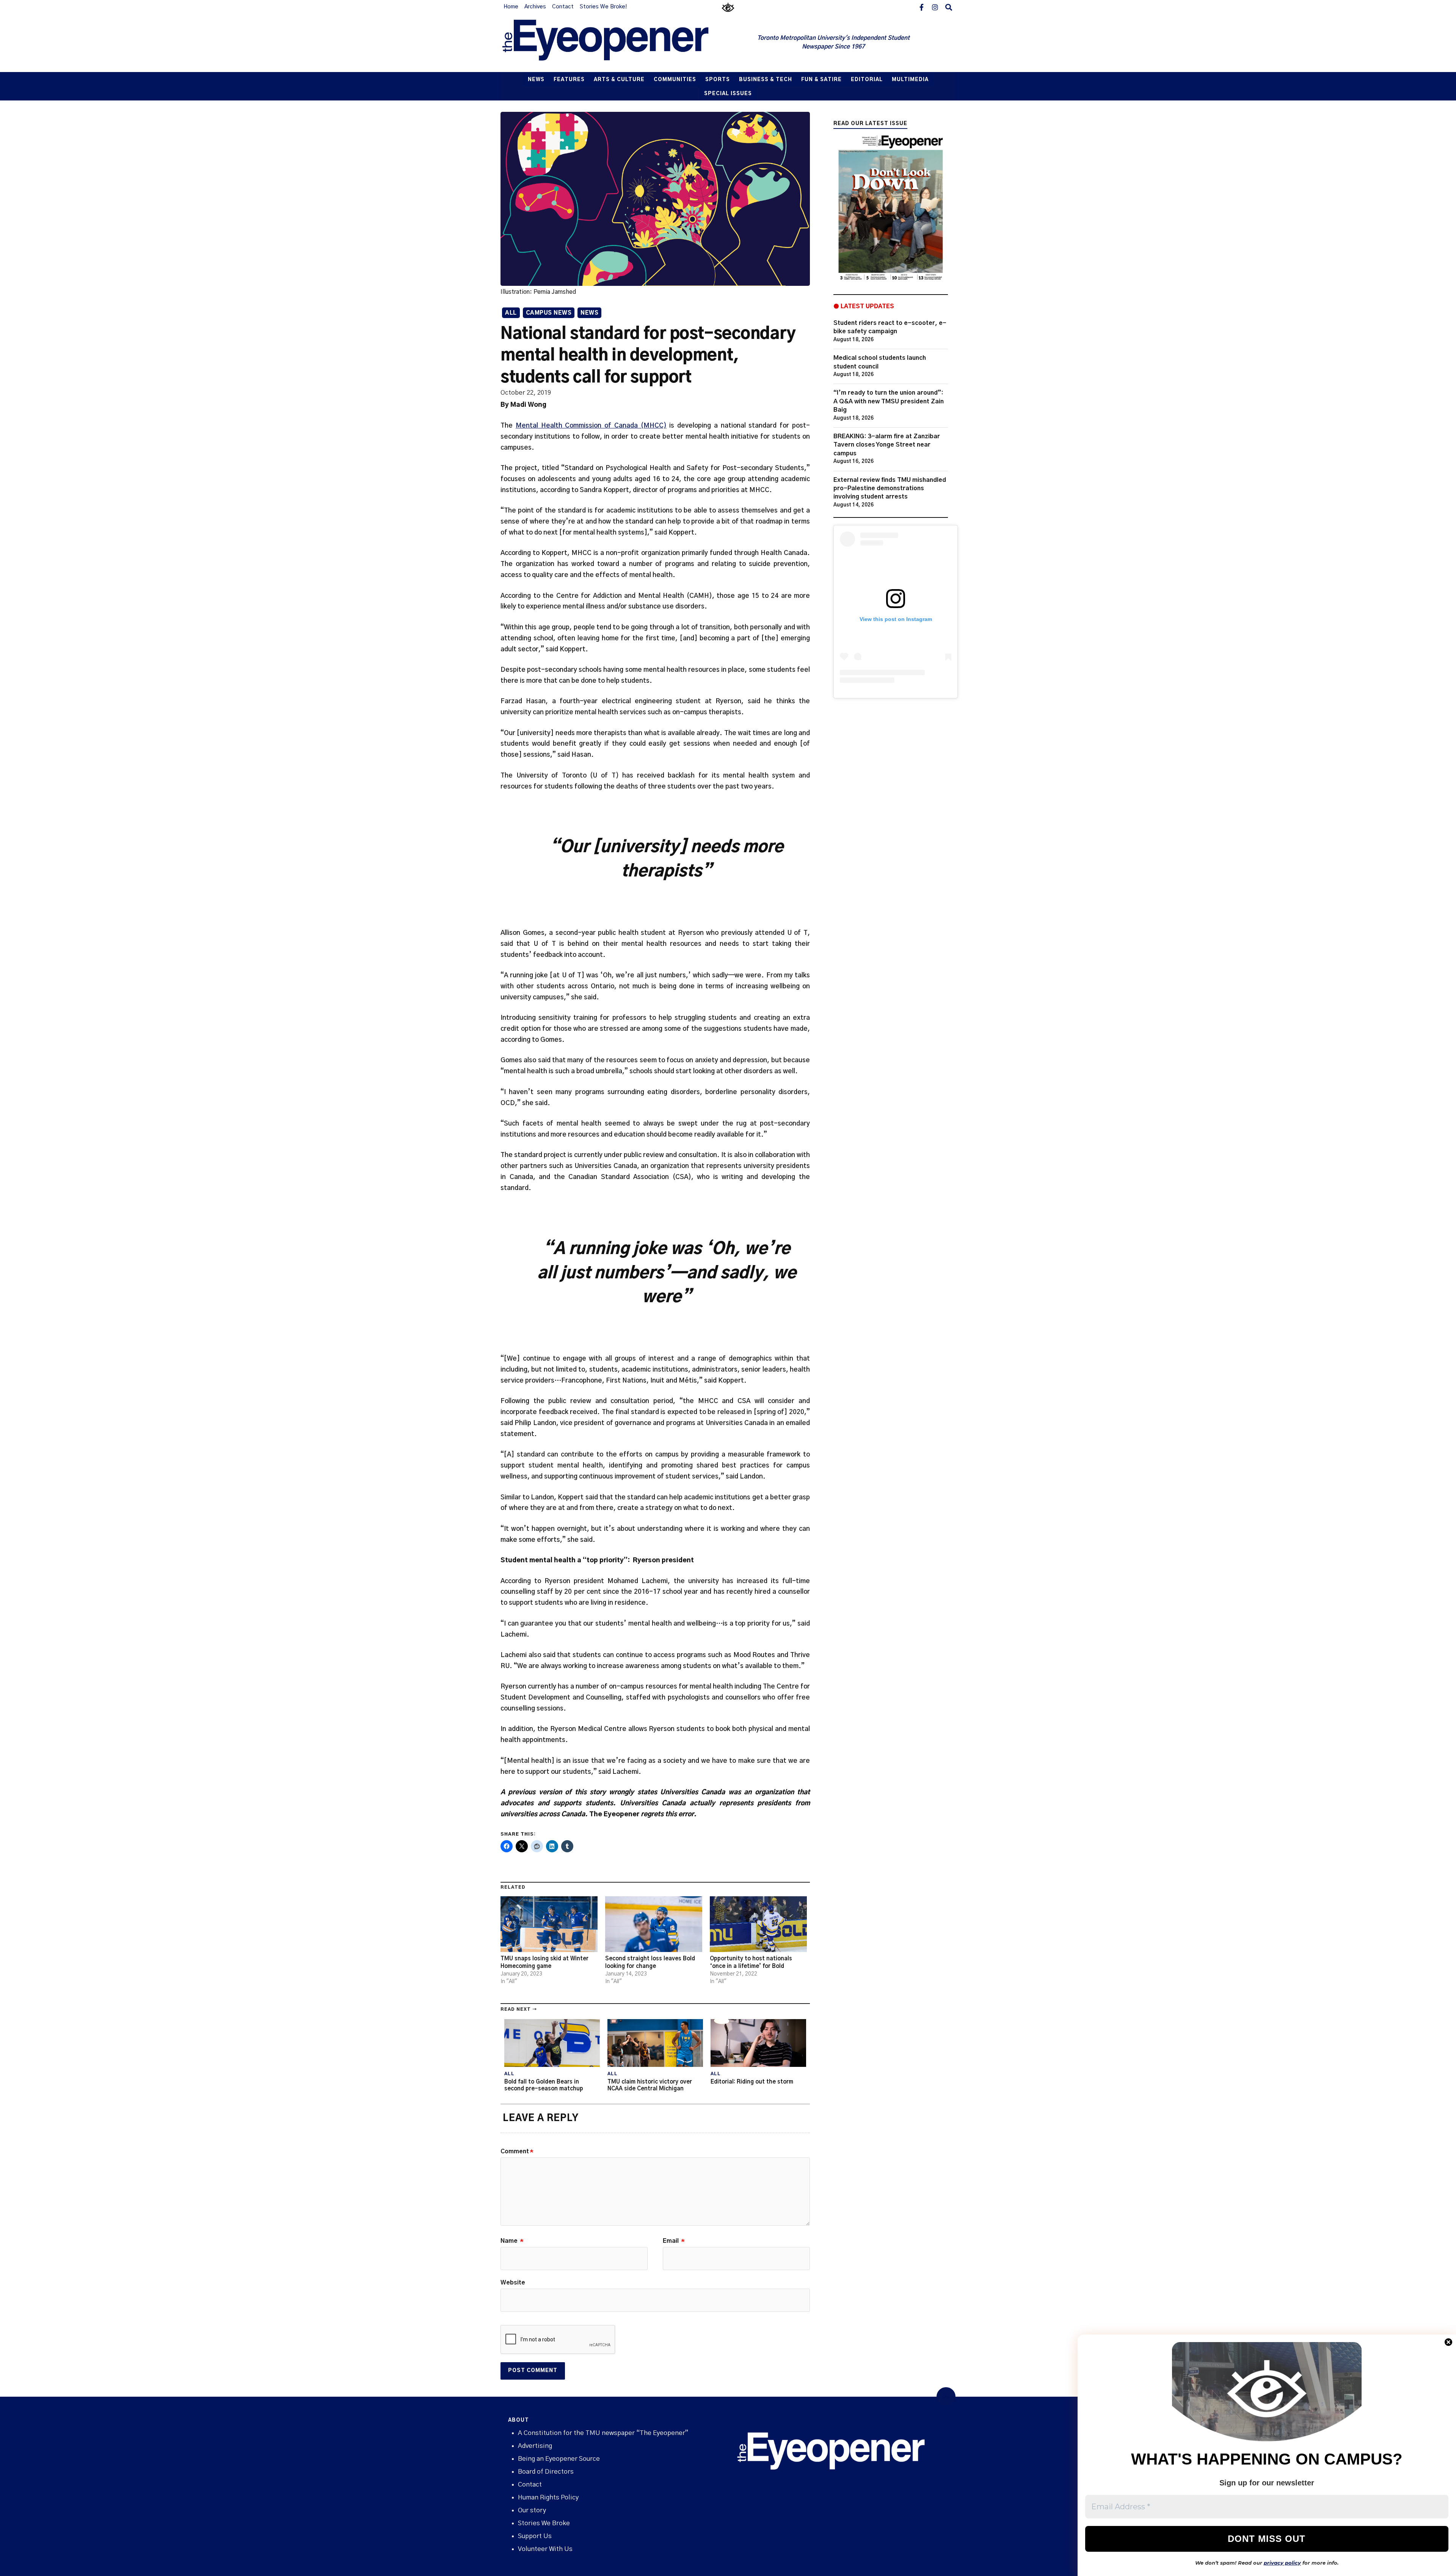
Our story (532, 2510)
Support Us (535, 2536)
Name (512, 2241)
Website (513, 2283)
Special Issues (728, 94)
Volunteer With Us (545, 2549)
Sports (718, 80)
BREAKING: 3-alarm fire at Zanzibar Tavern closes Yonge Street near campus (887, 445)
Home (511, 7)
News (536, 80)
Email (674, 2241)
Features (569, 80)
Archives (535, 7)
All (511, 313)
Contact (563, 7)
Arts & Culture (619, 80)
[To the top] (946, 2397)
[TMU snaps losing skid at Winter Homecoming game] (549, 1924)
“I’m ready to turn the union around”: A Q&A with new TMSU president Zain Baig (889, 401)
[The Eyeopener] (621, 43)
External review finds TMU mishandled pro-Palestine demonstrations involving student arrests (890, 488)
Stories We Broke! (603, 7)
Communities (675, 80)
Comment (517, 2151)
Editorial (867, 80)
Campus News (549, 313)
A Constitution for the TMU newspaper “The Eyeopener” (603, 2433)
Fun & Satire (821, 80)
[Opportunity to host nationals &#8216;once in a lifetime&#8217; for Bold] (758, 1924)
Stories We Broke (544, 2523)
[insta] (935, 7)
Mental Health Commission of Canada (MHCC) (591, 426)
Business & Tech (766, 80)
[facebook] (921, 7)
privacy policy (1282, 2563)
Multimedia (910, 80)
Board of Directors (546, 2472)
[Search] (949, 7)
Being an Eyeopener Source (559, 2459)
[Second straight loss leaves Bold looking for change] (654, 1924)
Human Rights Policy (548, 2497)
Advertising (535, 2446)
